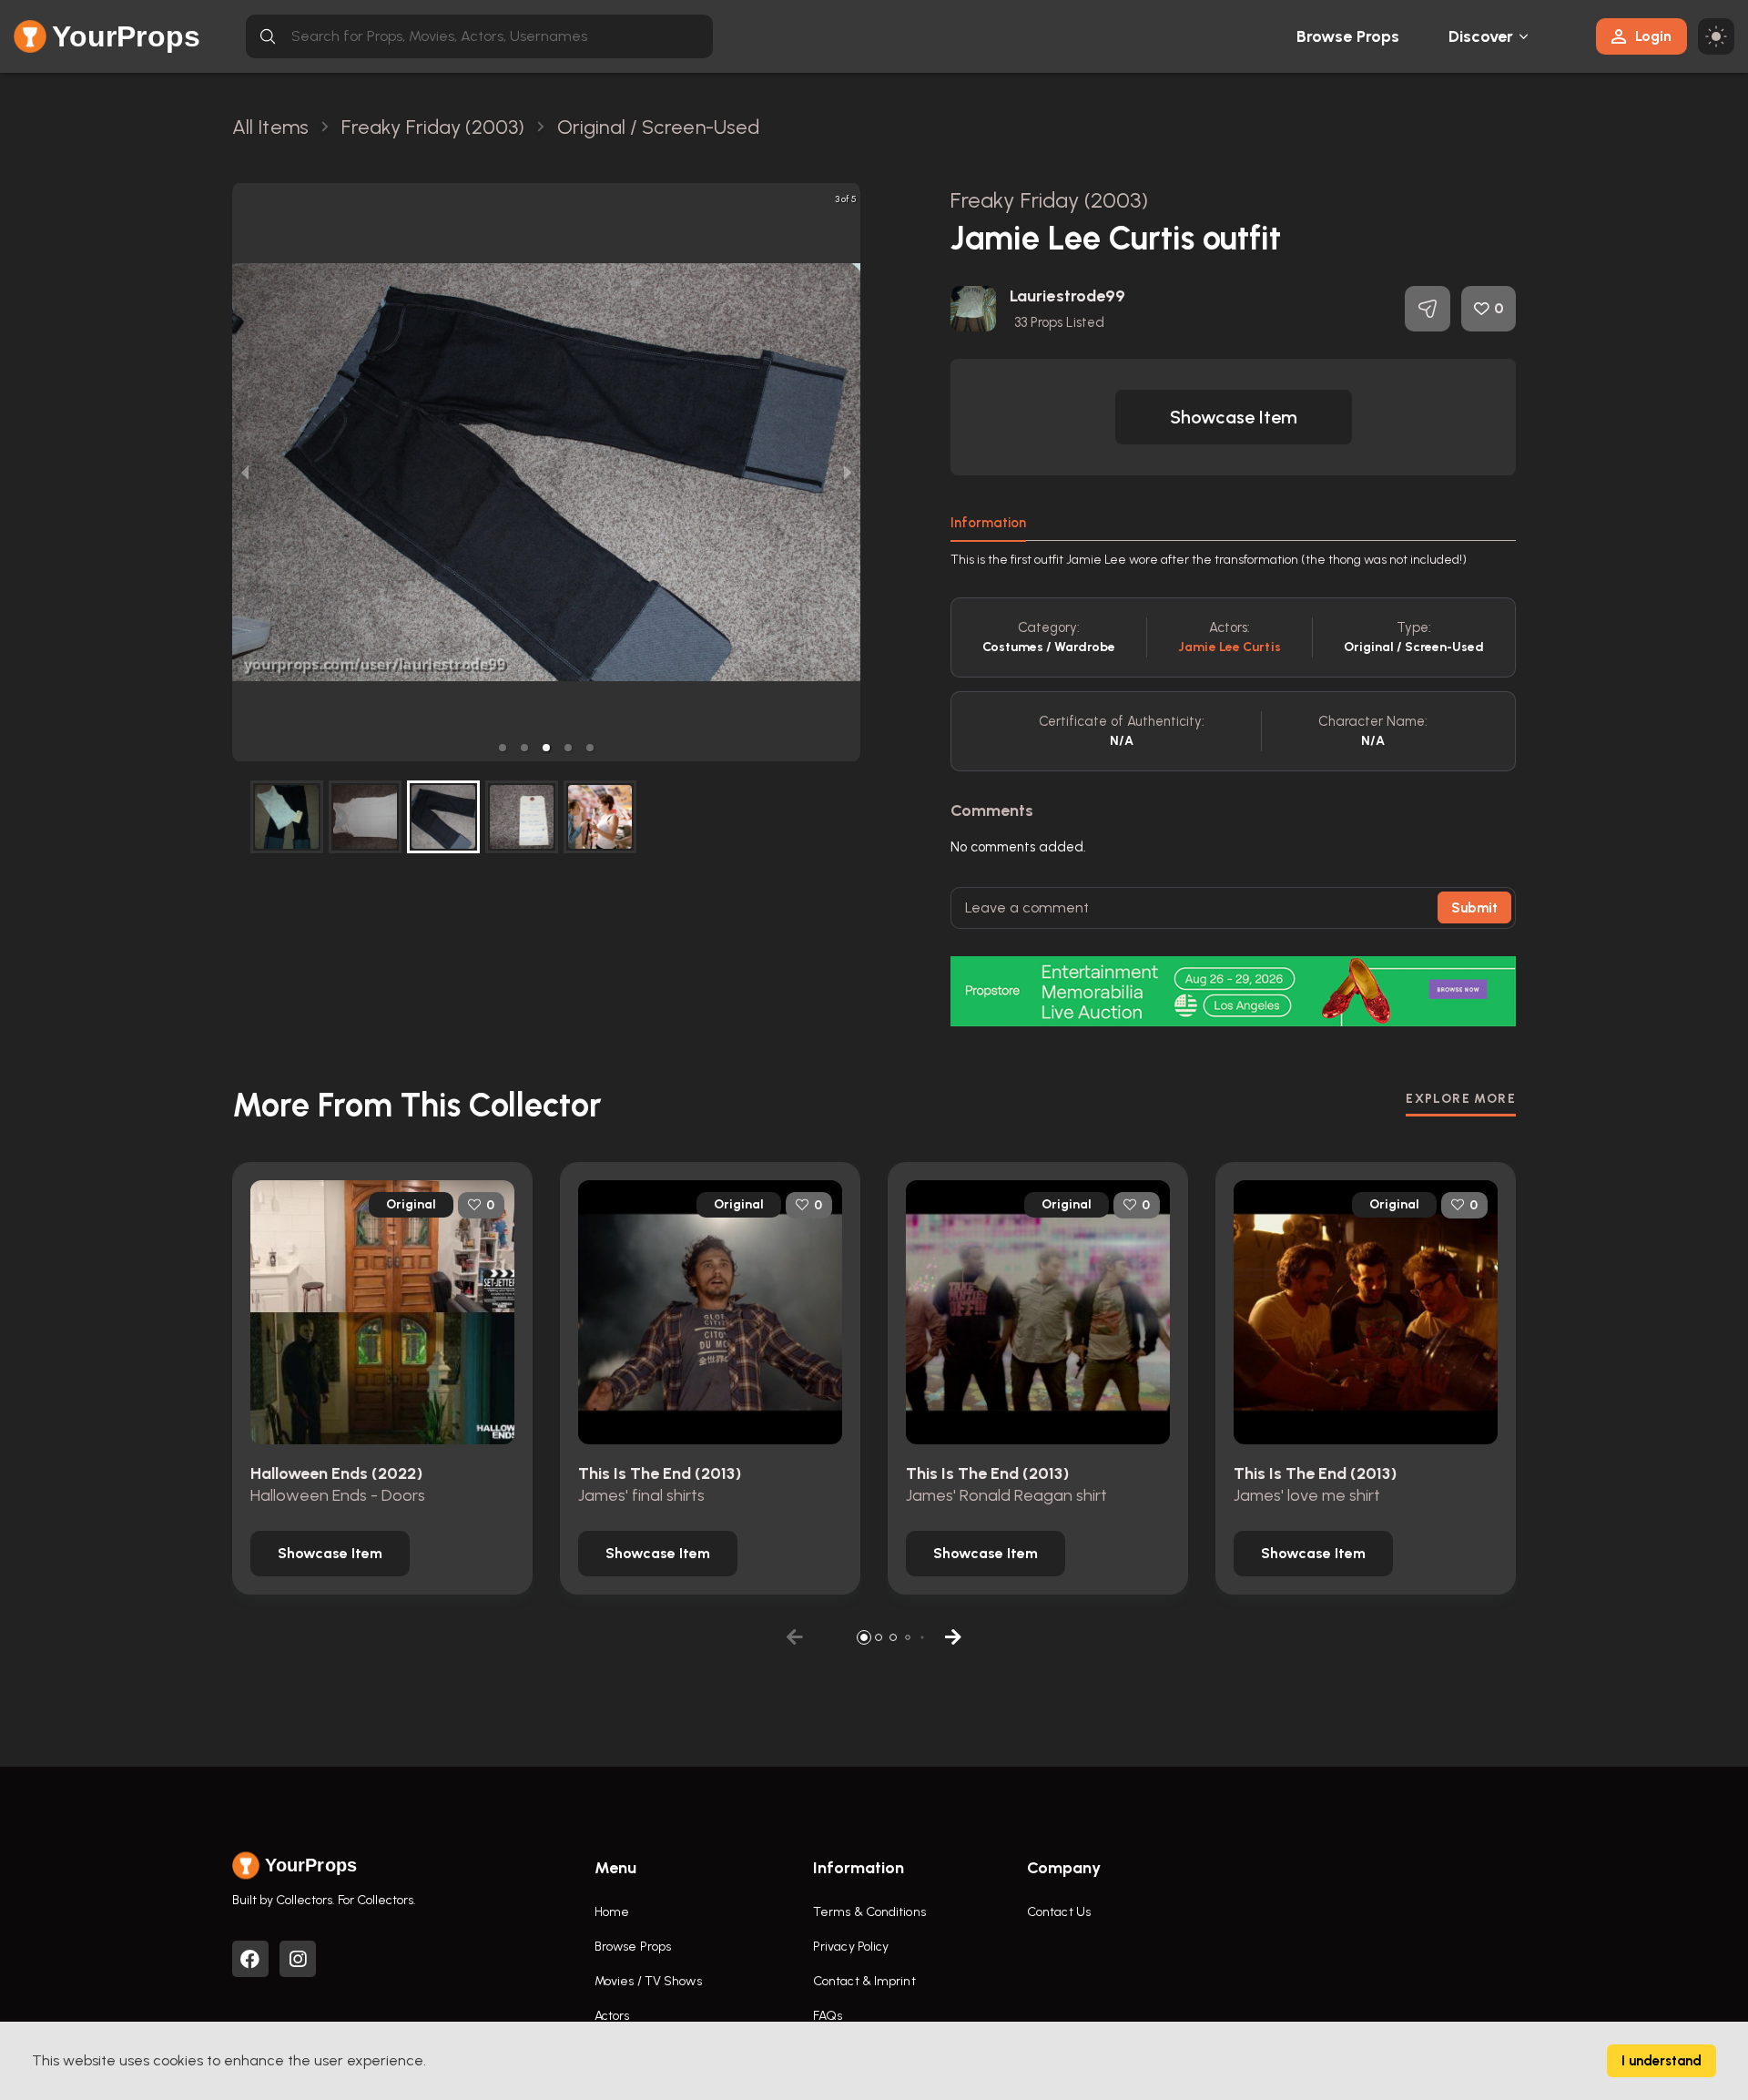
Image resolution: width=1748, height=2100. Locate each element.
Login (1653, 36)
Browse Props (1348, 36)
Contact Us (1059, 1912)
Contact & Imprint (864, 1981)
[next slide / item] (848, 472)
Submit (1474, 908)
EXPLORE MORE (1461, 1099)
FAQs (828, 2016)
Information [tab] (988, 523)
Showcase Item (1234, 417)
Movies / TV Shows (648, 1981)
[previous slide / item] (245, 472)
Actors (612, 2016)
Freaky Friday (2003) (1049, 200)
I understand (1662, 2061)
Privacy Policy (851, 1947)
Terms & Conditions (869, 1912)
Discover (1481, 36)
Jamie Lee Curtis (1230, 647)
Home (612, 1912)
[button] (503, 748)
